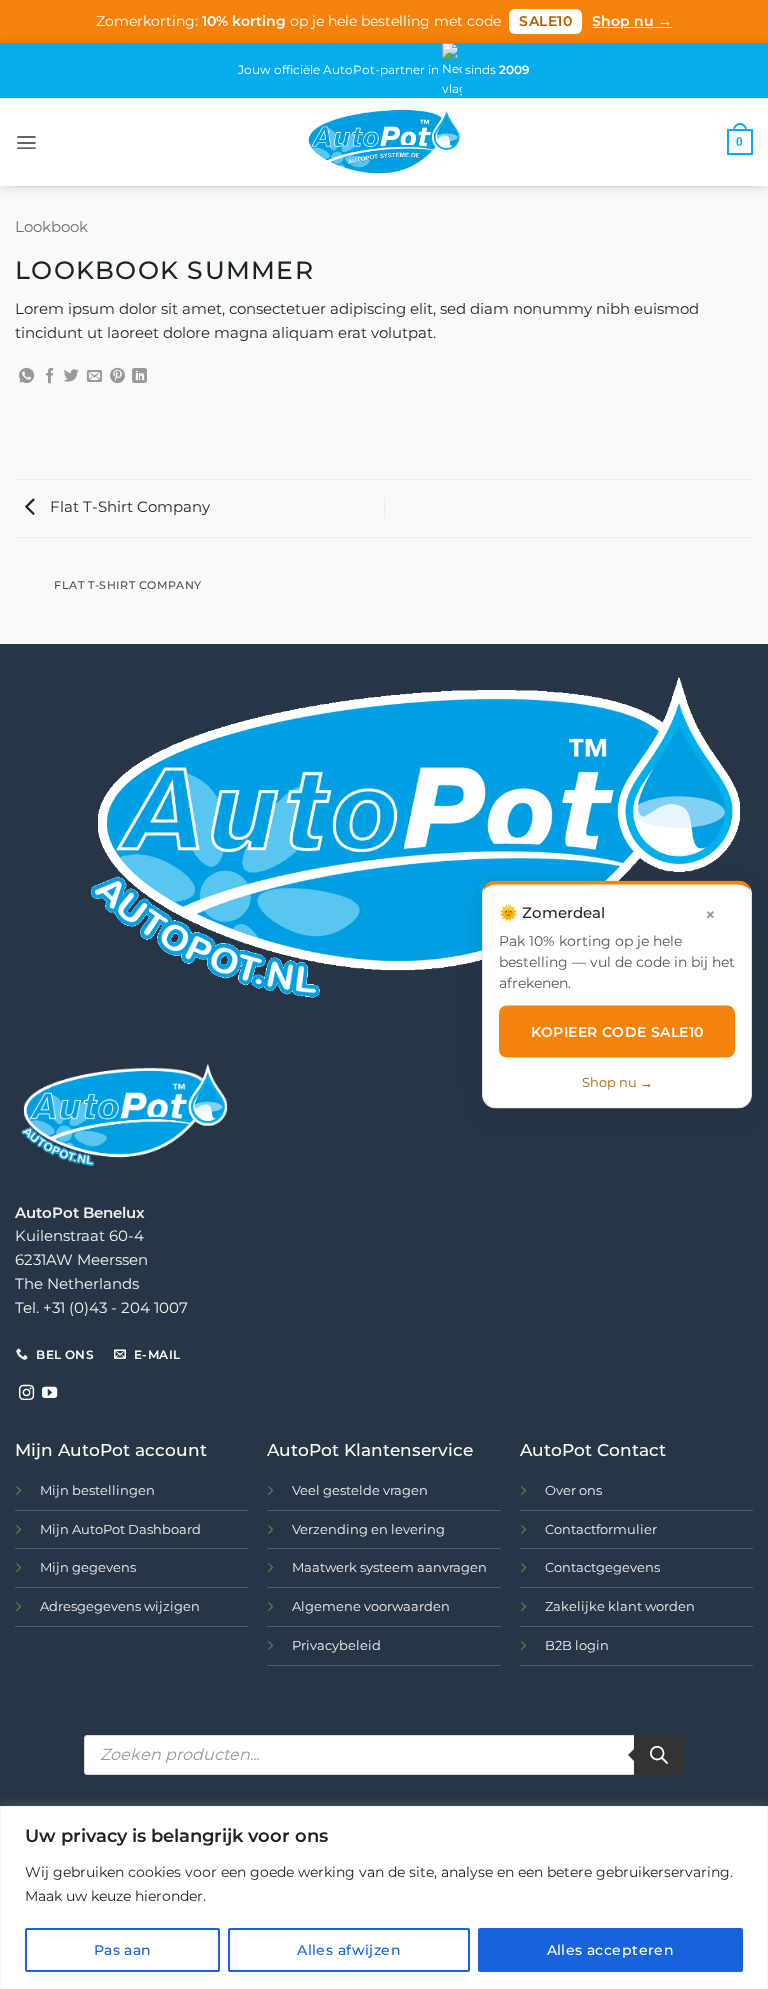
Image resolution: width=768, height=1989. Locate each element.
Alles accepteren (611, 1950)
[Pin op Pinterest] (117, 376)
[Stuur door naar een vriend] (94, 376)
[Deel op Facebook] (49, 376)
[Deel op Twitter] (71, 376)
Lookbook (51, 227)
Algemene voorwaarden (371, 1606)
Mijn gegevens (88, 1567)
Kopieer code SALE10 (617, 1031)
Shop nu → (632, 21)
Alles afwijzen (349, 1950)
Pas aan (123, 1950)
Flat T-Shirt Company (128, 507)
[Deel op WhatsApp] (26, 376)
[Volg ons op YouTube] (49, 1393)
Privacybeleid (336, 1645)
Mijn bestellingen (97, 1490)
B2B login (577, 1645)
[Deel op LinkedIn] (139, 376)
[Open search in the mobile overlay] (384, 1755)
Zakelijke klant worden (620, 1606)
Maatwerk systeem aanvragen (389, 1567)
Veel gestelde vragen (360, 1490)
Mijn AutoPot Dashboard (120, 1529)
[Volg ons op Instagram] (26, 1393)
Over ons (573, 1490)
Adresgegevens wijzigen (120, 1606)
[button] (26, 142)
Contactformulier (601, 1529)
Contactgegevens (602, 1567)
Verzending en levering (368, 1529)
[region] (384, 1897)
